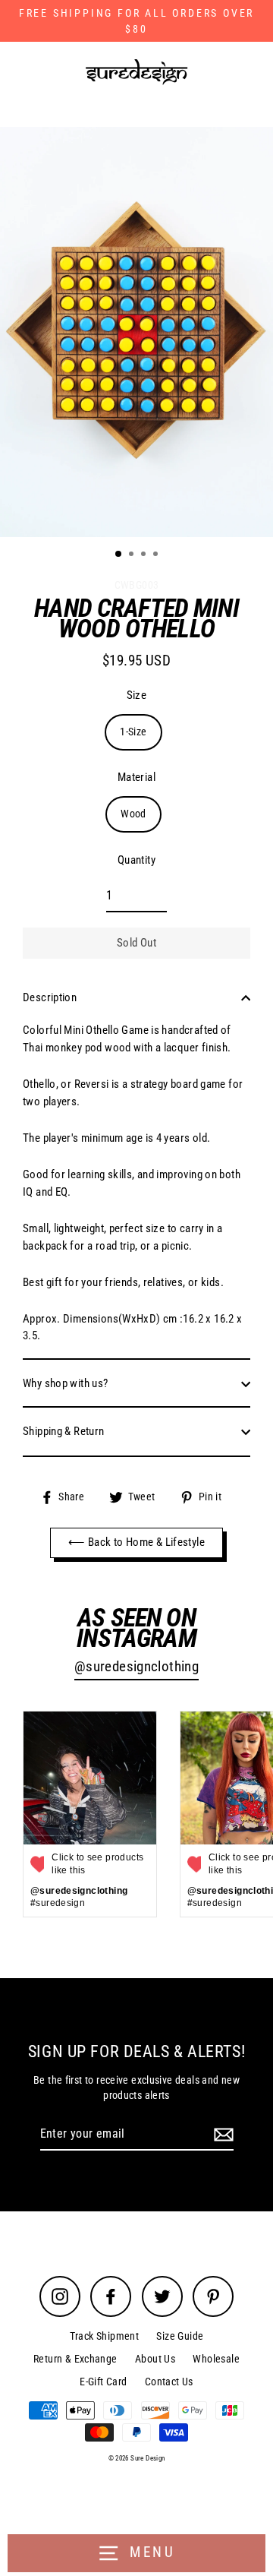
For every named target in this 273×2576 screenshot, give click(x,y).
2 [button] (133, 555)
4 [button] (157, 555)
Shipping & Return (64, 1431)
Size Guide (180, 2336)
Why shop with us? (66, 1383)
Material (136, 777)
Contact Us (169, 2382)
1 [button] (119, 555)
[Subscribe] (221, 2135)
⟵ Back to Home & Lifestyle (136, 1542)
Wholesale (216, 2359)
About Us (155, 2359)
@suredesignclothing (136, 1667)
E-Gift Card (103, 2382)
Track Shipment (104, 2336)
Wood (133, 814)
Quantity (136, 860)
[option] (136, 332)
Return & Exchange (75, 2359)
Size (137, 695)
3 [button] (145, 555)
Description (50, 997)
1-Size (133, 732)
